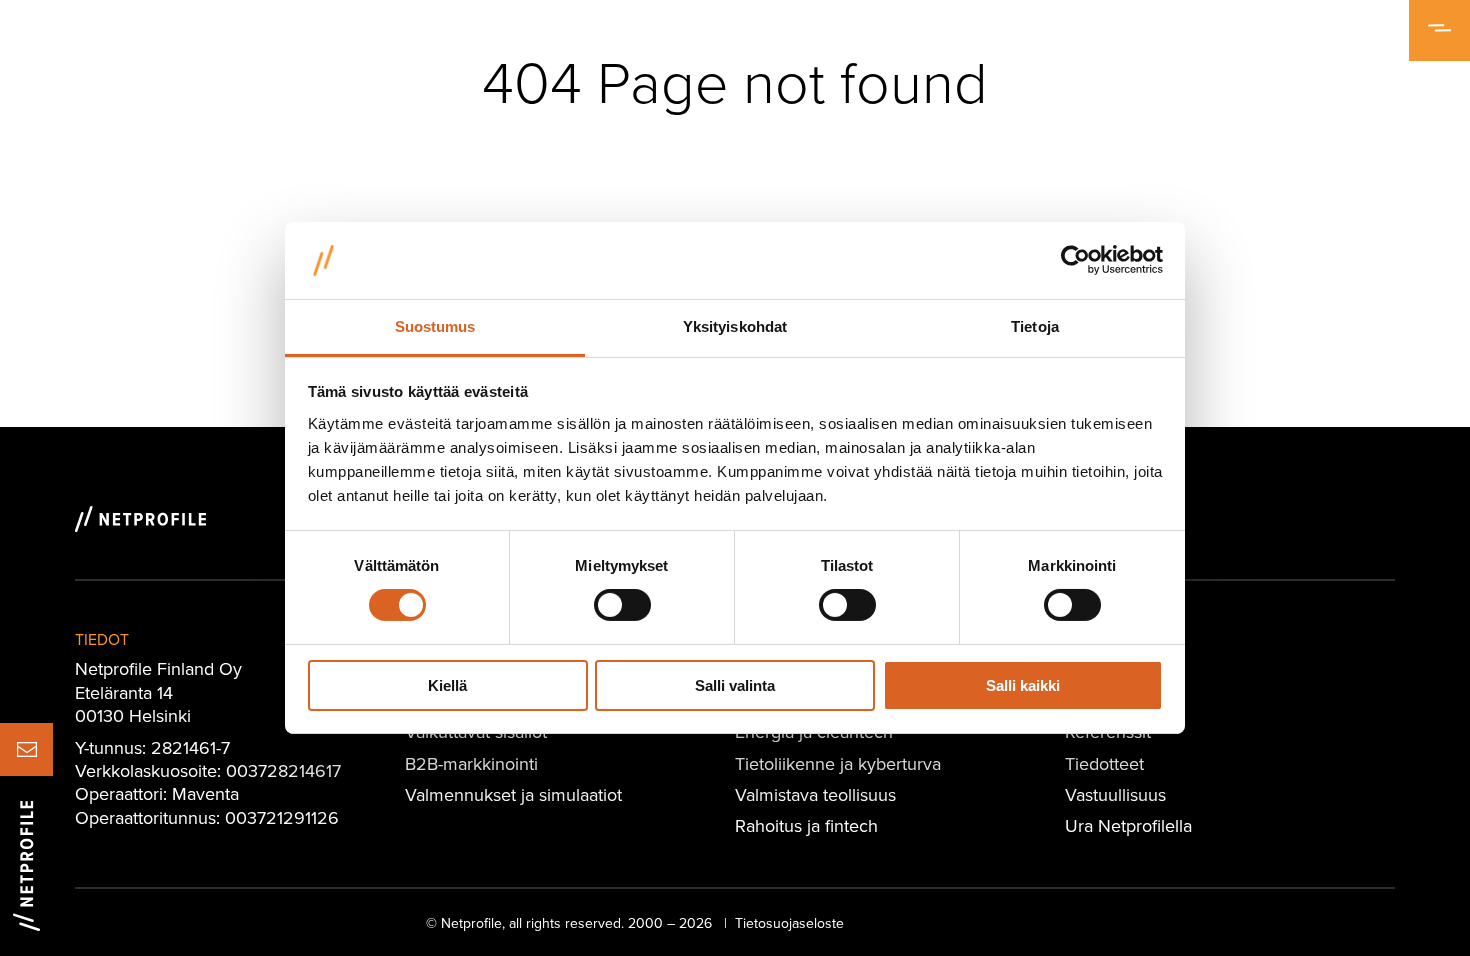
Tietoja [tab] (1035, 326)
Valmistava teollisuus (815, 794)
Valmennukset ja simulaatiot (513, 794)
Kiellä (447, 685)
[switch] (622, 605)
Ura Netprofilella (1128, 825)
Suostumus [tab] (435, 326)
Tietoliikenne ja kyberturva (838, 763)
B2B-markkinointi (471, 763)
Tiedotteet (1104, 763)
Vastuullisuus (1115, 794)
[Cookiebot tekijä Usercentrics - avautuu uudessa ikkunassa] (1075, 260)
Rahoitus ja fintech (806, 825)
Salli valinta (735, 685)
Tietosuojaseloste (789, 923)
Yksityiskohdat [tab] (735, 326)
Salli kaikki (1023, 685)
